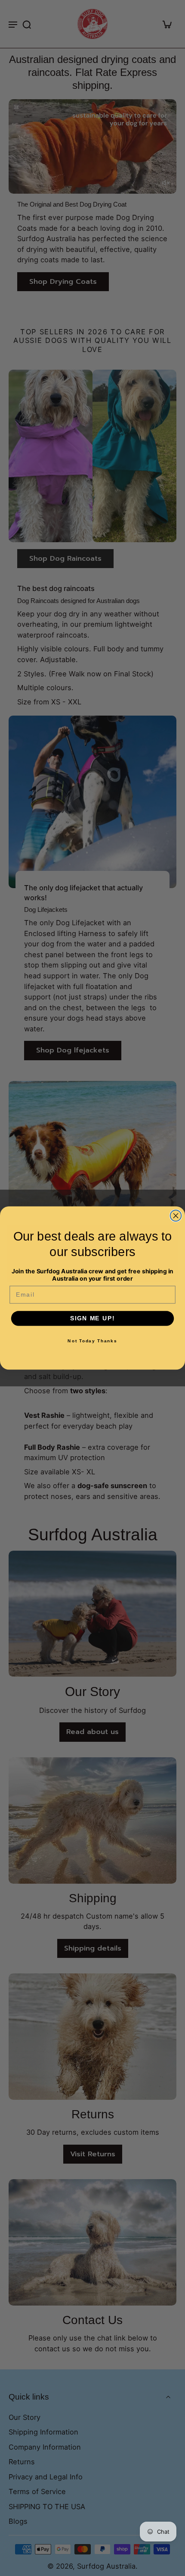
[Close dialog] (176, 1216)
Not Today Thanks (92, 1341)
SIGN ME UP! (92, 1318)
